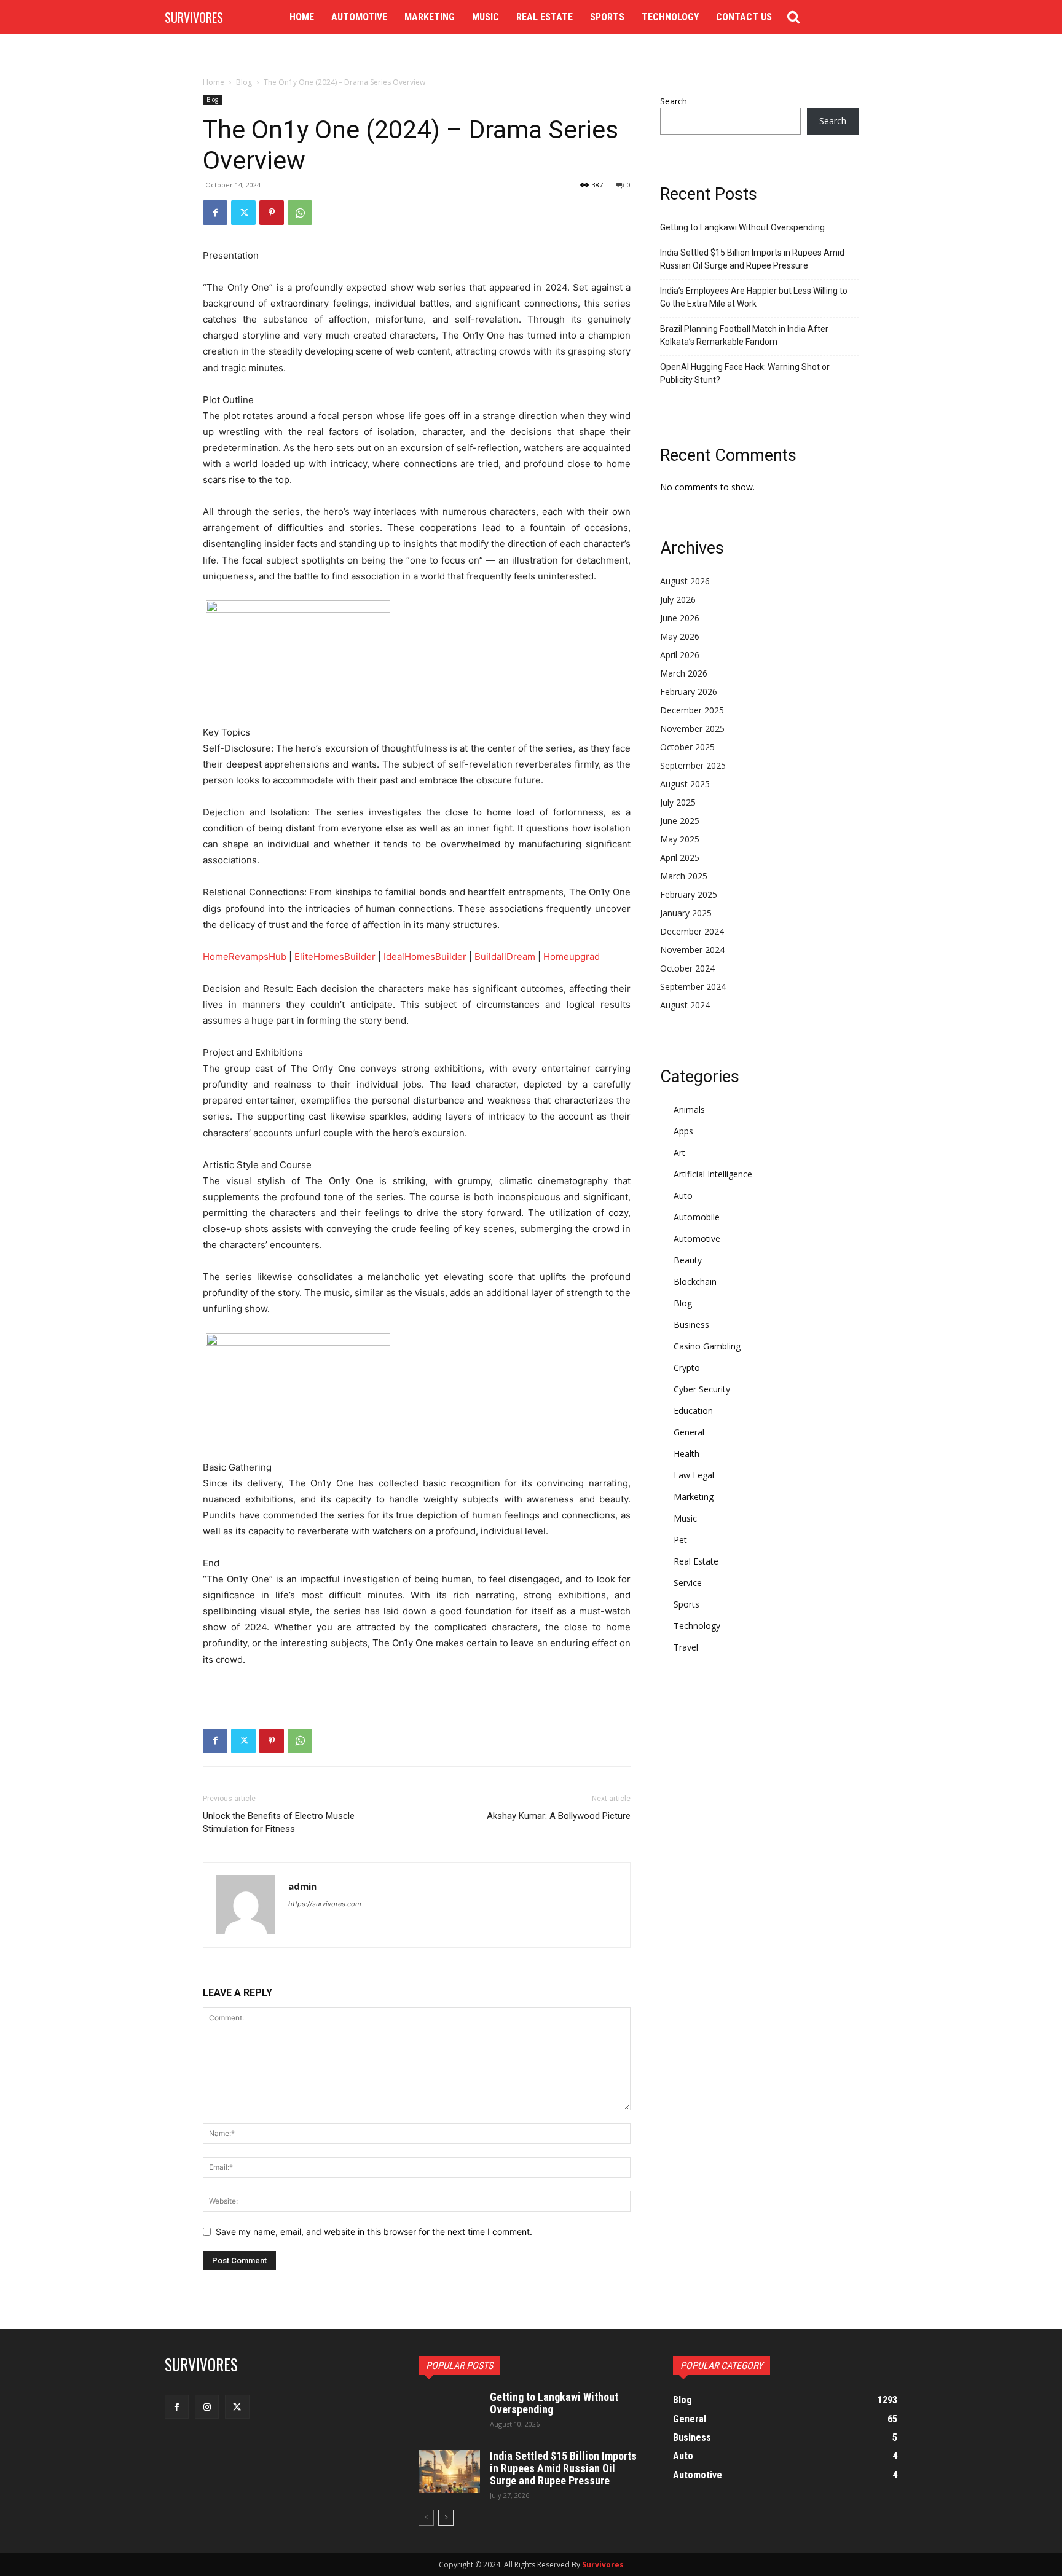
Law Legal (694, 1475)
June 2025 (680, 821)
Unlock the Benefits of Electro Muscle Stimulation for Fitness (279, 1822)
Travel (686, 1647)
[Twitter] (243, 213)
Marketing (694, 1497)
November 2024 (692, 950)
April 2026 (680, 655)
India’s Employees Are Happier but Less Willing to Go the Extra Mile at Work (754, 297)
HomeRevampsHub (245, 956)
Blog (244, 82)
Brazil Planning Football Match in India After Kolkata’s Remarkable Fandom (744, 335)
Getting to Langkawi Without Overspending (742, 227)
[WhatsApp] (300, 213)
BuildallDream (505, 956)
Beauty (688, 1260)
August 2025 (685, 784)
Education (693, 1411)
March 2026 (684, 673)
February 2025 (689, 894)
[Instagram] (207, 2407)
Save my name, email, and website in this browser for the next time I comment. (374, 2232)
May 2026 (680, 636)
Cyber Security (702, 1389)
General (689, 1432)
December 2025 (692, 710)
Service (688, 1583)
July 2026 (678, 599)
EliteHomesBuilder (335, 956)
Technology (697, 1626)
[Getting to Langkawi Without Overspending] (449, 2413)
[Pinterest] (272, 213)
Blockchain (695, 1282)
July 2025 (678, 802)
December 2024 (692, 931)
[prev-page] (426, 2518)
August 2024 (685, 1005)
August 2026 (685, 581)
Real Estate (696, 1561)
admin (302, 1886)
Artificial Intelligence (713, 1174)
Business (691, 1325)
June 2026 (680, 618)
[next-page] (446, 2518)
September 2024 (693, 987)
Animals (689, 1109)
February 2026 (689, 692)
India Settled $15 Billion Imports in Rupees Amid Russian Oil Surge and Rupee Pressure (752, 259)
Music (685, 1518)
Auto (683, 1196)
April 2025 (680, 858)
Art (679, 1153)
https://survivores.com (325, 1904)
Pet (680, 1540)
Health (686, 1454)
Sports (686, 1604)
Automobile (697, 1217)
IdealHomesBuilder (425, 956)
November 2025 (692, 728)
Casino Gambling (707, 1346)
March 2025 (684, 876)
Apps (683, 1131)
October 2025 (687, 747)
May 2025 (680, 839)
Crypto (687, 1368)
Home (214, 82)
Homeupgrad (572, 956)
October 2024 (687, 968)
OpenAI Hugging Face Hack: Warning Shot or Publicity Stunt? (745, 373)
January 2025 (686, 913)
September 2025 (693, 765)
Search (674, 101)
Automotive (697, 1239)
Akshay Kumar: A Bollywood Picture (559, 1816)
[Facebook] (215, 213)
